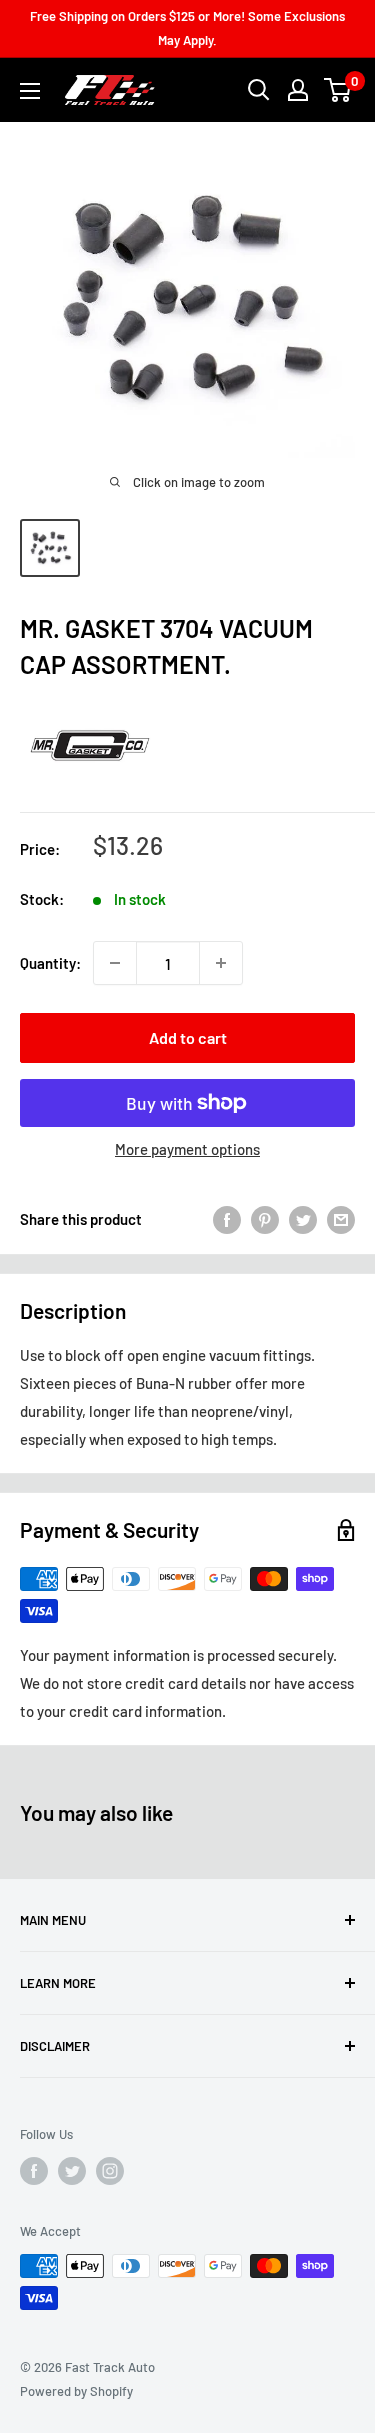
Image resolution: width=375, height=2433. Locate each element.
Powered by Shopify (76, 2391)
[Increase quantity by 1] (221, 963)
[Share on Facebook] (227, 1219)
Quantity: (50, 963)
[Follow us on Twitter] (72, 2171)
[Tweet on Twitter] (303, 1219)
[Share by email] (341, 1219)
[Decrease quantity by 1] (115, 963)
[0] (338, 90)
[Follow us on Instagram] (110, 2171)
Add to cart (188, 1037)
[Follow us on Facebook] (34, 2171)
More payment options (187, 1149)
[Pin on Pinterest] (265, 1219)
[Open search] (259, 90)
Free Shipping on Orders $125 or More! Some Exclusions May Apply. (187, 28)
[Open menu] (30, 91)
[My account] (298, 90)
